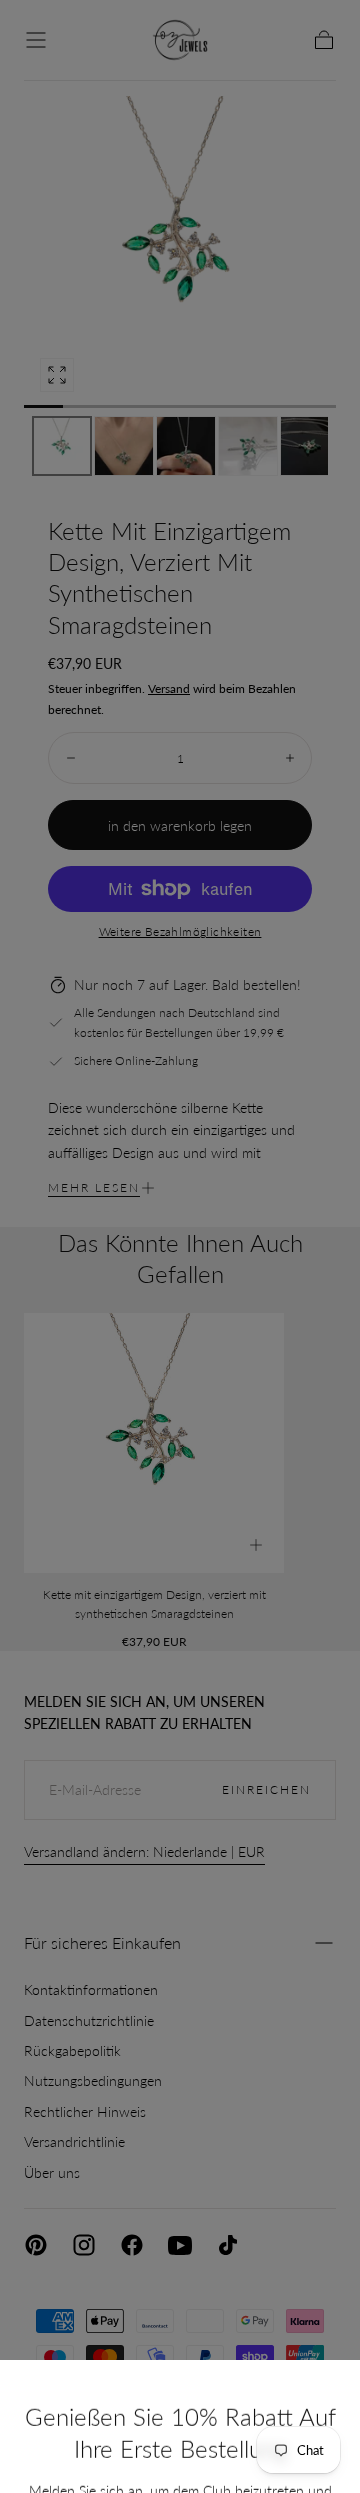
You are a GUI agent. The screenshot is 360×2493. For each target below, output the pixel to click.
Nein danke (180, 2438)
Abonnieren (262, 2372)
